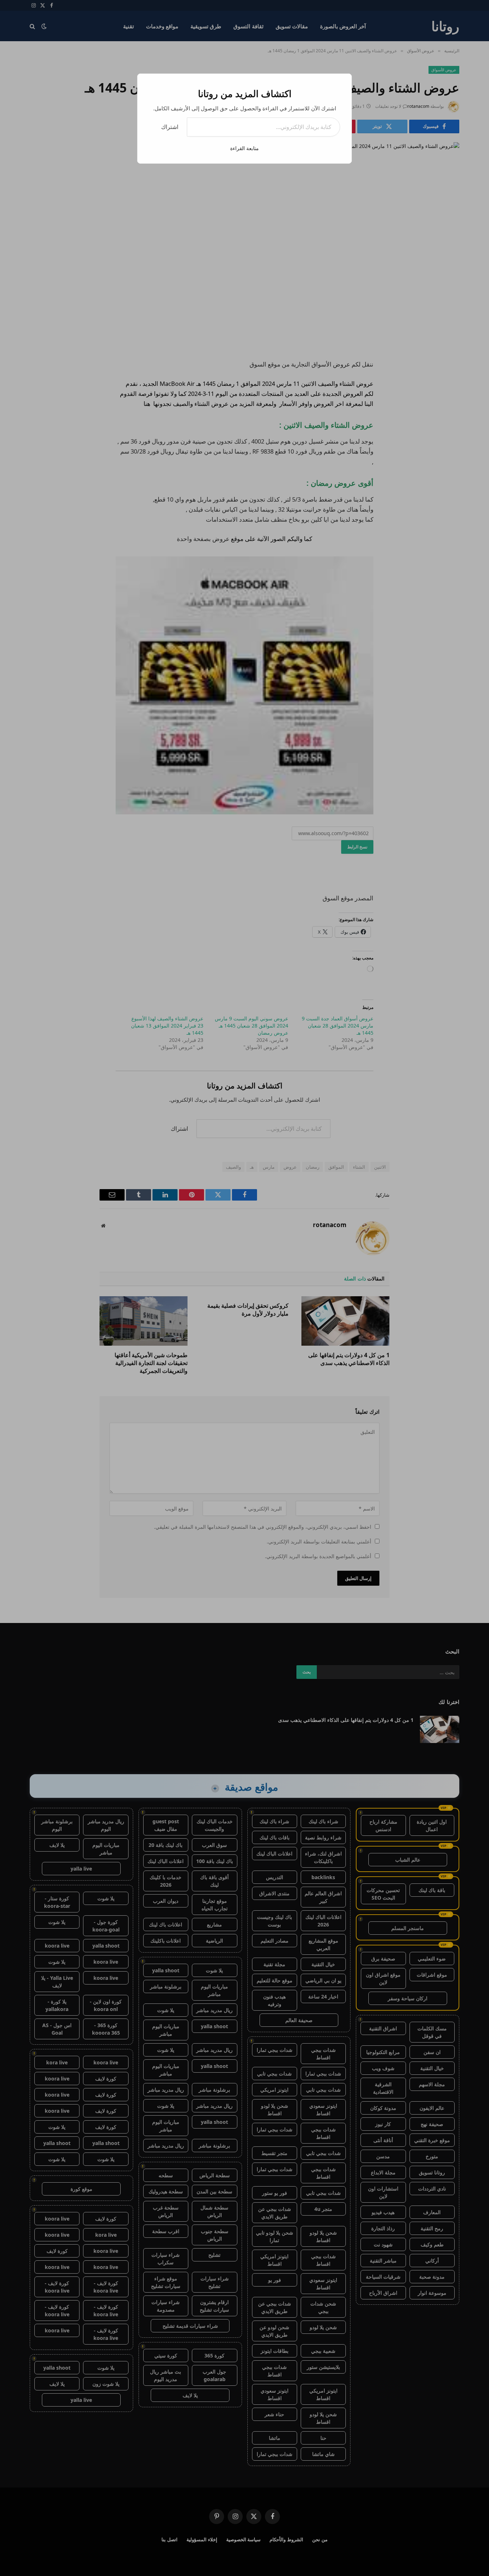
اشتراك (170, 127)
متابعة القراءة (245, 148)
